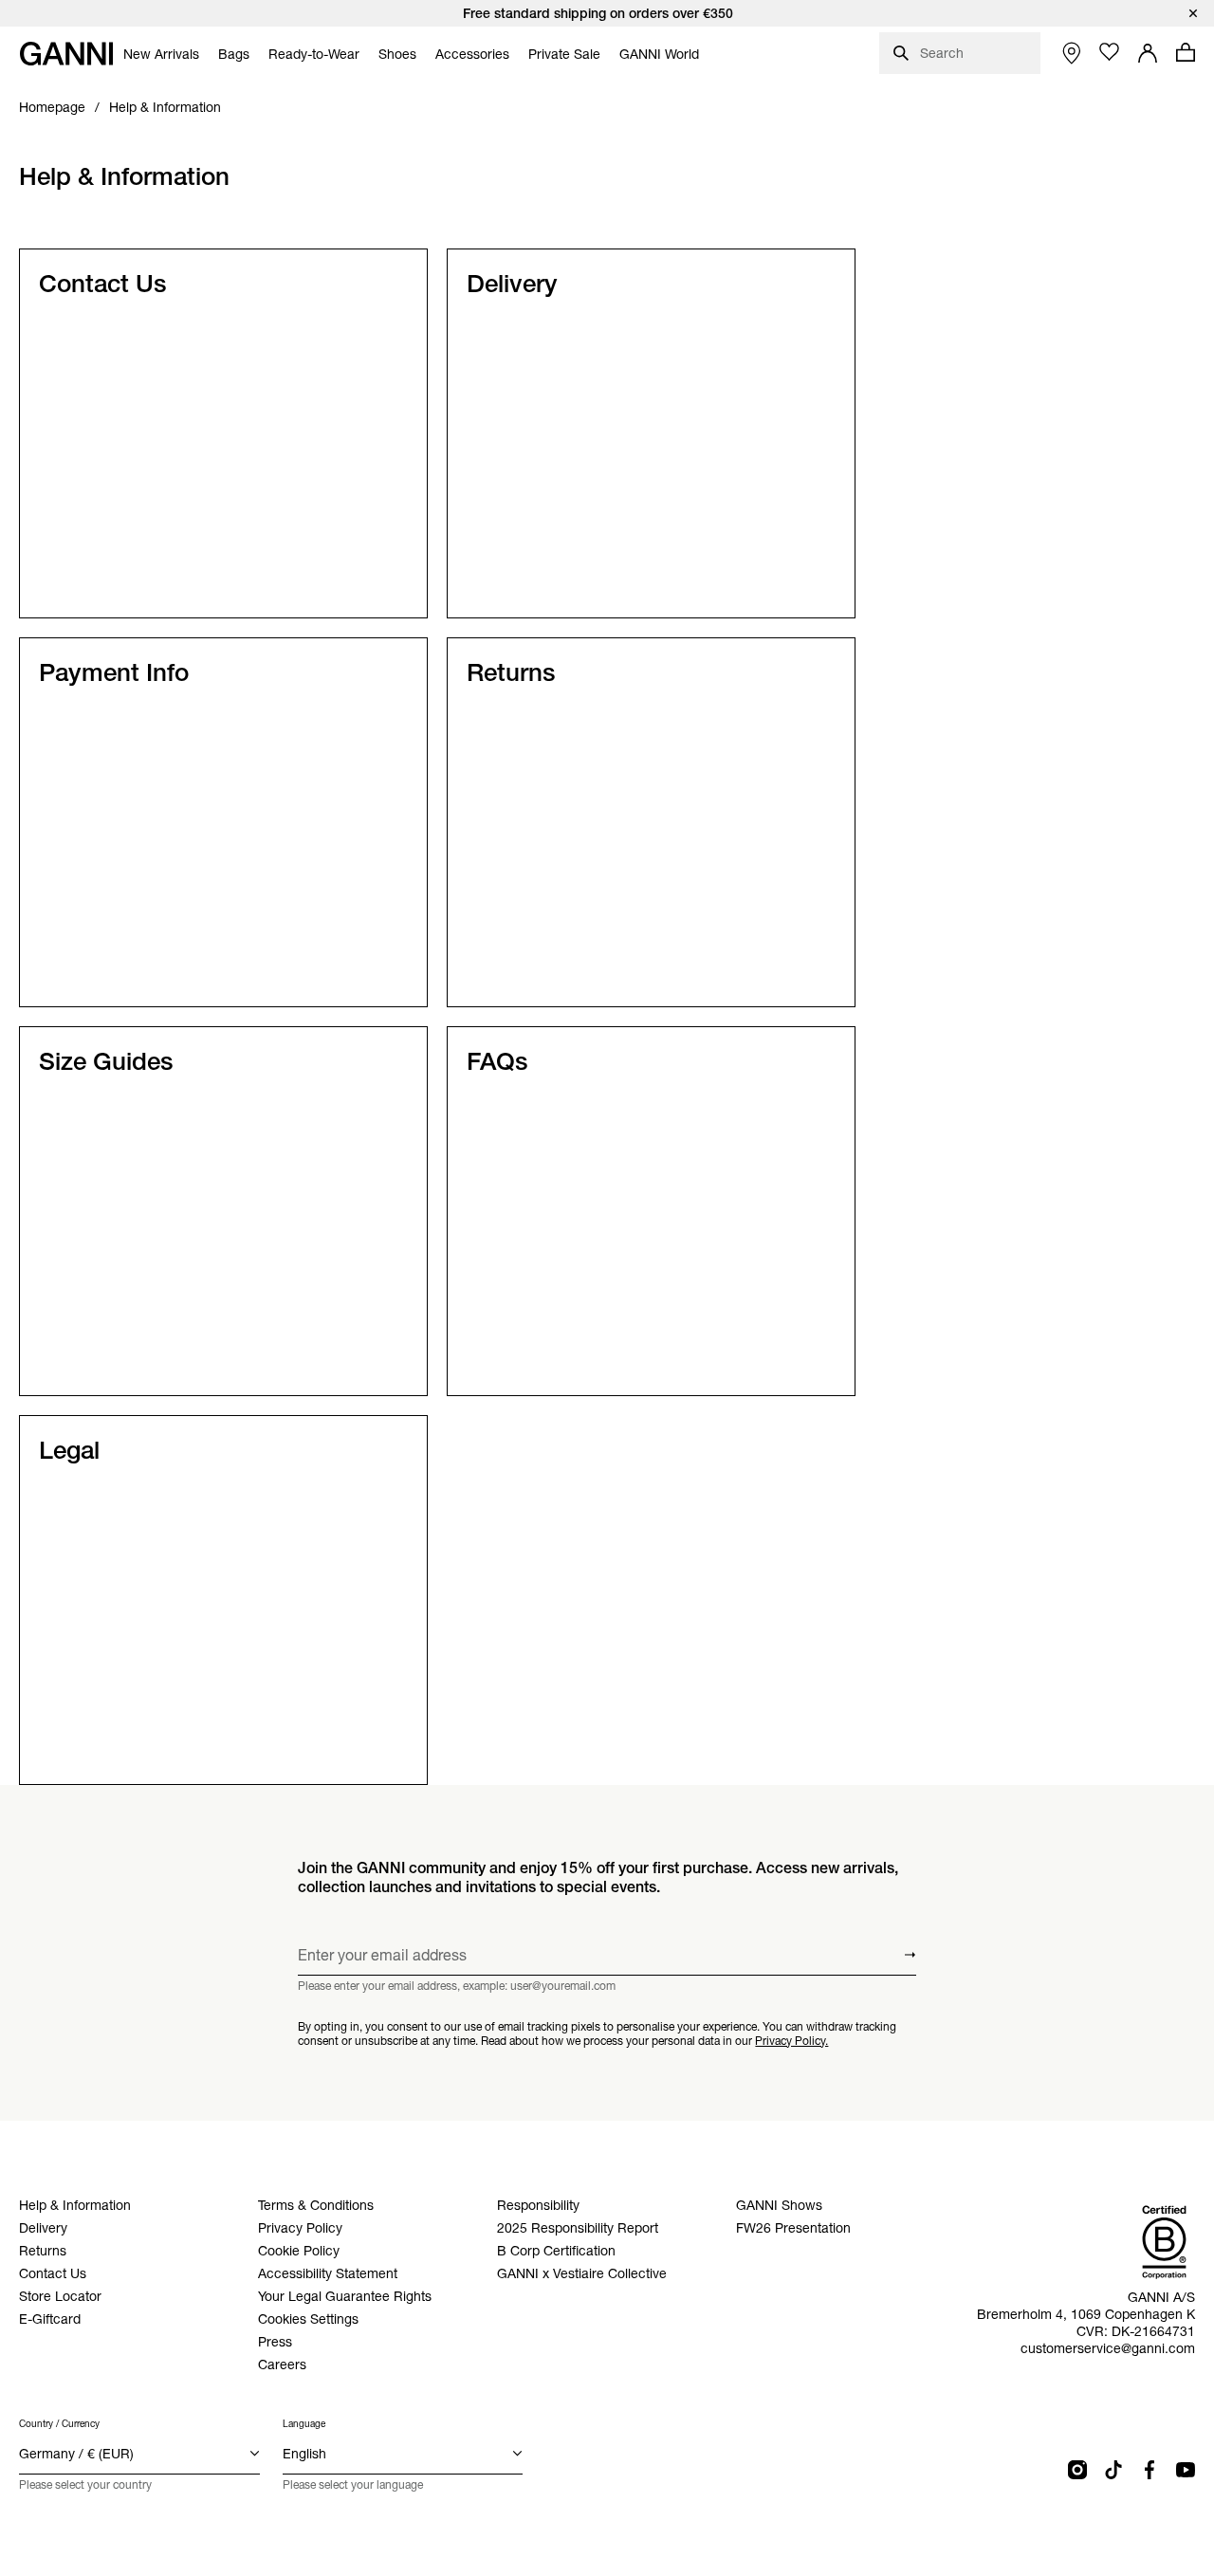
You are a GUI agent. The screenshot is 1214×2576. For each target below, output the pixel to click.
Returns (511, 672)
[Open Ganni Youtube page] (1186, 2470)
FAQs (497, 1061)
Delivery (512, 284)
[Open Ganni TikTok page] (1113, 2470)
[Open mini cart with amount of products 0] (1186, 52)
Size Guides (106, 1061)
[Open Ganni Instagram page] (1077, 2470)
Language (304, 2424)
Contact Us (103, 284)
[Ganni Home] (66, 54)
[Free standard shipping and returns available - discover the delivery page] (607, 13)
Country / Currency (59, 2424)
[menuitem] (161, 54)
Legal (69, 1450)
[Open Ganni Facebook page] (1150, 2470)
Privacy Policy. (791, 2041)
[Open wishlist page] (1110, 52)
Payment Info (114, 672)
